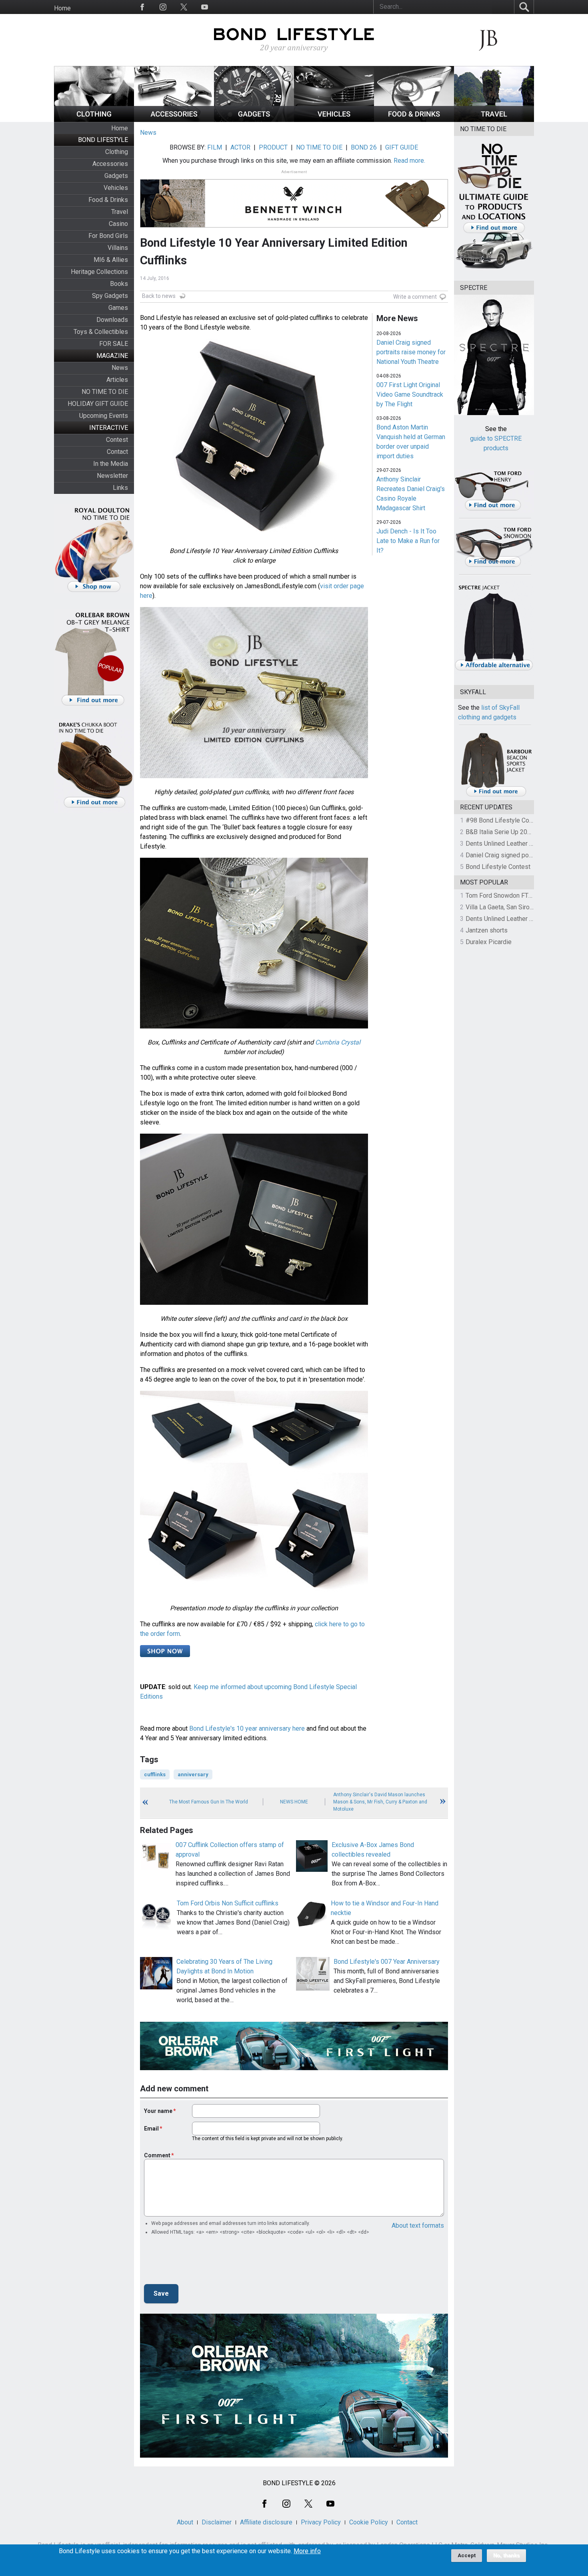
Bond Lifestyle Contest (498, 867)
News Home (294, 1802)
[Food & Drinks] (414, 120)
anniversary (193, 1774)
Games (118, 308)
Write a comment (415, 297)
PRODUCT (273, 147)
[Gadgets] (254, 120)
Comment (157, 2155)
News (120, 368)
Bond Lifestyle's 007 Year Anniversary (387, 1962)
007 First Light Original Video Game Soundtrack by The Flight (410, 394)
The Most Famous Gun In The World (209, 1802)
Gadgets (116, 176)
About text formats (418, 2226)
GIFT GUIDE (402, 147)
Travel (120, 212)
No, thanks (506, 2556)
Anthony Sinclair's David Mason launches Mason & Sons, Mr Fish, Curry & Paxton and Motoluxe (380, 1802)
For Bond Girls (108, 236)
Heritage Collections (99, 272)
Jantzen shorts (487, 930)
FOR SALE (114, 344)
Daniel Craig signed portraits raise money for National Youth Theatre (411, 352)
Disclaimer (217, 2522)
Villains (118, 248)
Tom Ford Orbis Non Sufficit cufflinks (228, 1903)
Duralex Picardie (489, 942)
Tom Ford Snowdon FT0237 (504, 896)
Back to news (159, 296)
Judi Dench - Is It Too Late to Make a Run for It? (408, 541)
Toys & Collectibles (101, 332)
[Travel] (494, 120)
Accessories (110, 164)
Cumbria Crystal (338, 1042)
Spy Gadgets (110, 296)
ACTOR (240, 147)
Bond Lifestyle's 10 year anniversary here (247, 1728)
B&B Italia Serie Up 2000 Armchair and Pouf (526, 832)
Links (120, 488)
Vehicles (116, 188)
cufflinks (155, 1774)
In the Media (111, 464)
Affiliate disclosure (266, 2522)
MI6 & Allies (111, 260)
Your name (158, 2111)
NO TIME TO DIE (105, 392)
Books (119, 284)
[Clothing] (94, 120)
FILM (215, 147)
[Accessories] (174, 120)
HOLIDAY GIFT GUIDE (98, 404)
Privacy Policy (321, 2522)
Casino (118, 224)
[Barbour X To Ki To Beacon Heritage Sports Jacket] (496, 795)
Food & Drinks (108, 200)
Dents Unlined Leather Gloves (507, 844)
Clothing (117, 152)
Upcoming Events (104, 416)
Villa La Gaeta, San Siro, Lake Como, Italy (522, 907)
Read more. (409, 161)
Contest (117, 440)
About (185, 2522)
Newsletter (112, 476)
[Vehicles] (334, 120)
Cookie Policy (369, 2522)
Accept (467, 2555)
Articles (117, 380)
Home (62, 8)
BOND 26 (364, 147)
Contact (117, 452)
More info (307, 2551)
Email (151, 2129)
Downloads (112, 320)
